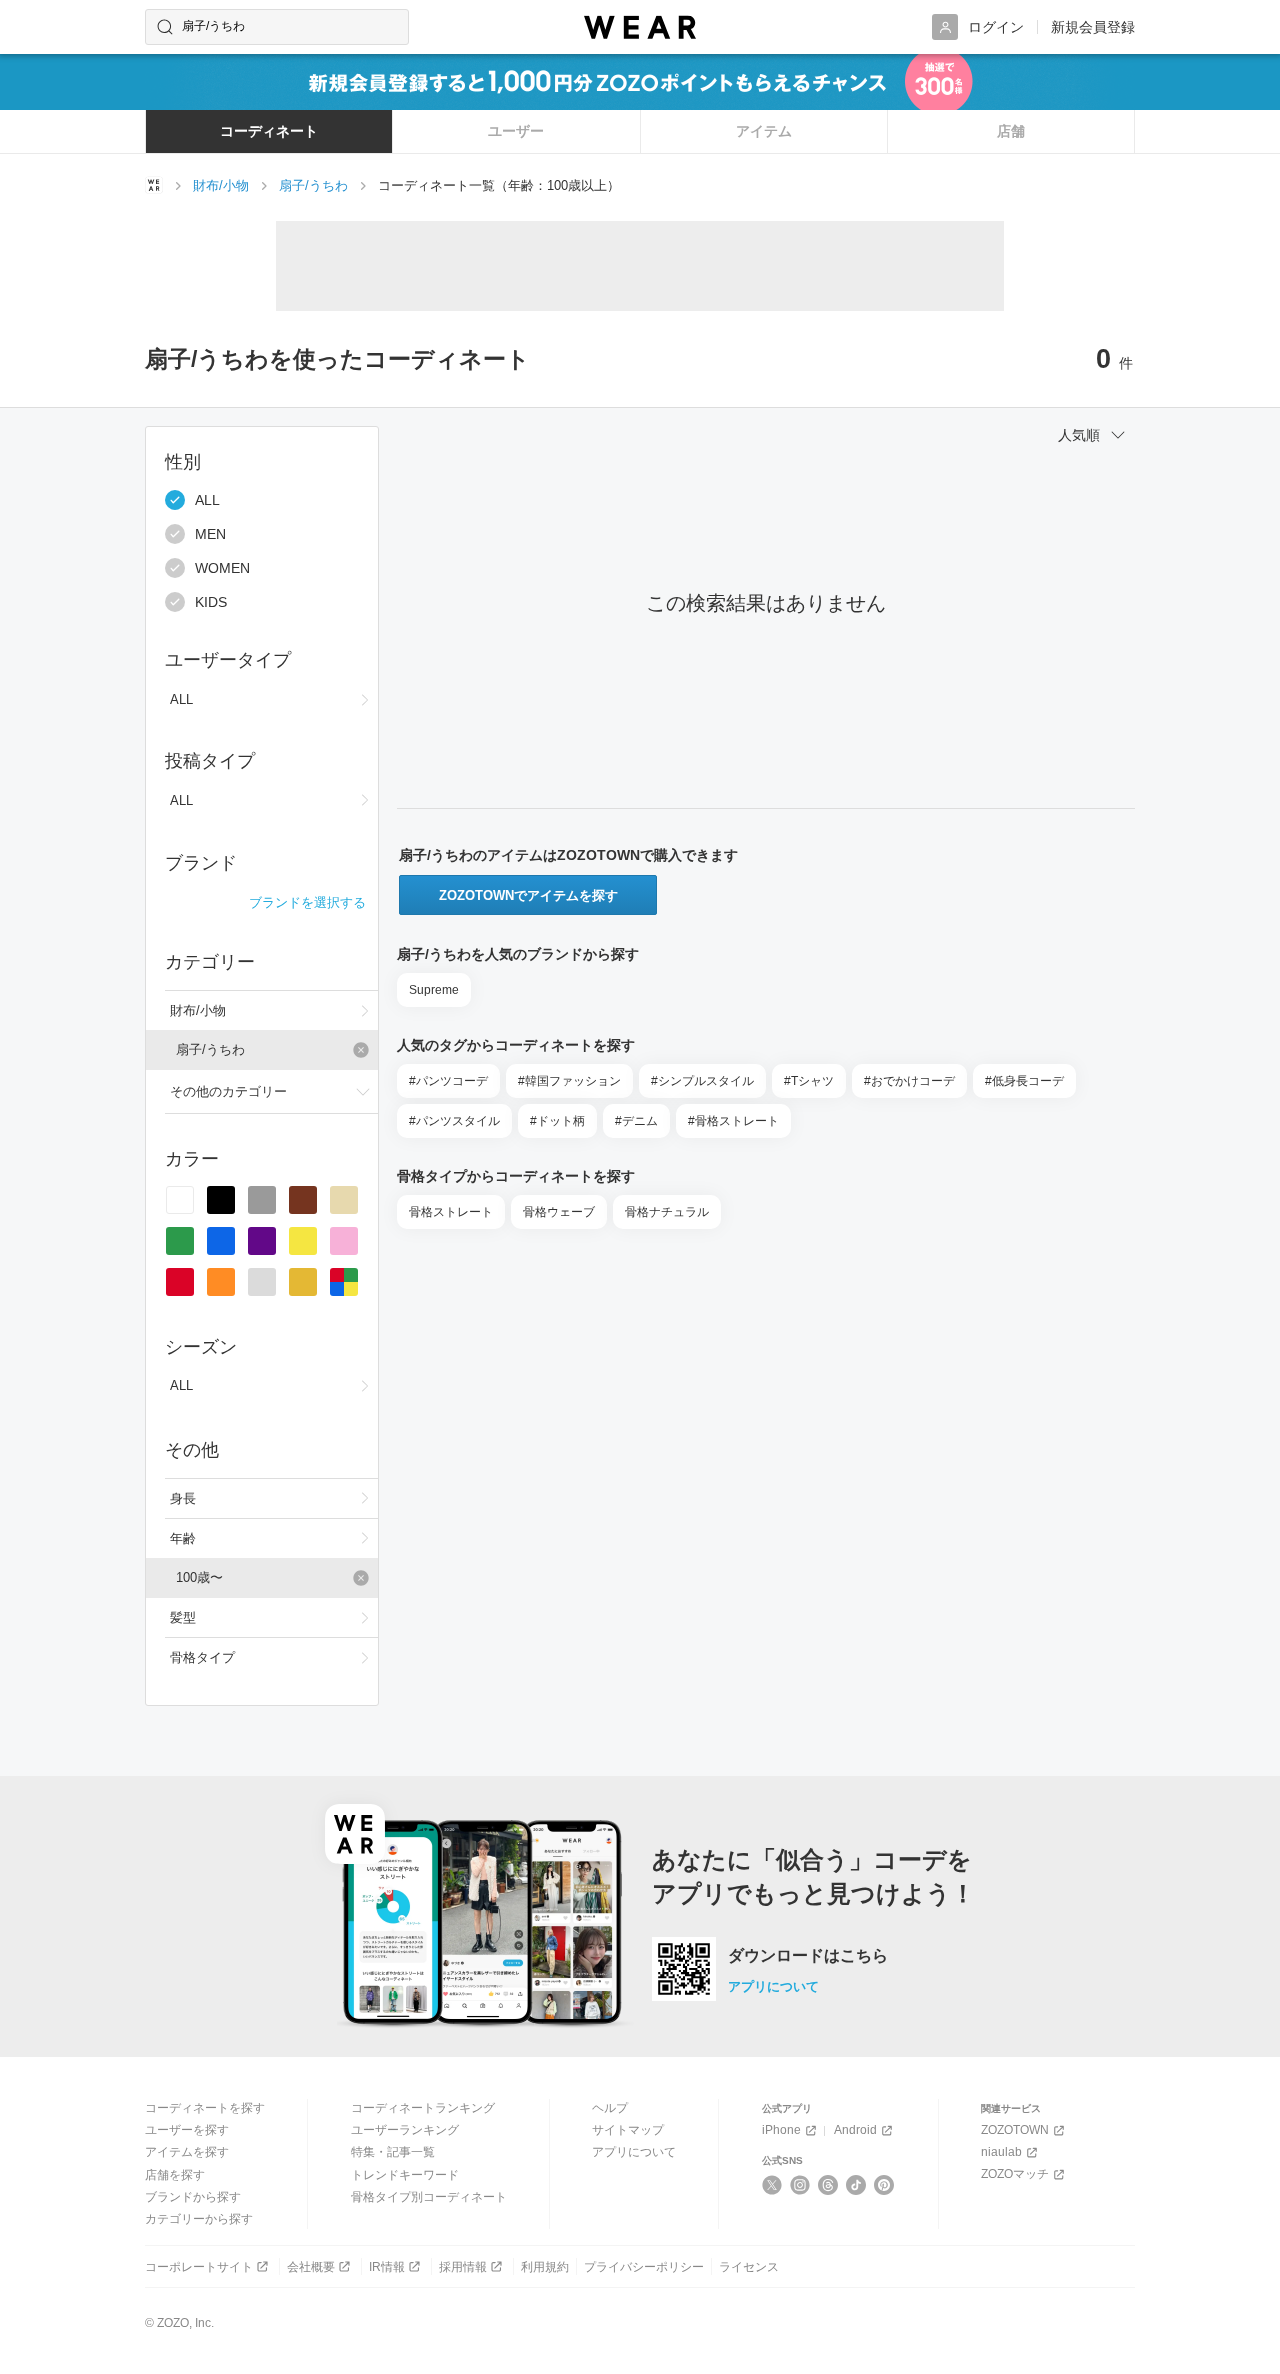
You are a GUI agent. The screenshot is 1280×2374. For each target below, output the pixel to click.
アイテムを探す (187, 2152)
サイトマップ (628, 2130)
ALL (207, 500)
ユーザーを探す (187, 2130)
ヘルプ (610, 2108)
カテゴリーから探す (199, 2219)
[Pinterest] (884, 2185)
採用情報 (463, 2267)
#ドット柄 (557, 1121)
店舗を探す (175, 2175)
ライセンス (749, 2267)
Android (855, 2130)
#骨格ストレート (733, 1121)
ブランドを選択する (307, 902)
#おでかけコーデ (909, 1081)
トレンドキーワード (405, 2175)
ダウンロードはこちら (808, 1956)
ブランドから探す (193, 2197)
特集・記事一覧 (393, 2152)
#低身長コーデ (1024, 1081)
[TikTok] (856, 2185)
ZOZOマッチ (1015, 2174)
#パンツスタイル (454, 1121)
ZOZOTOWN (1015, 2130)
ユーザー (516, 131)
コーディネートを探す (205, 2108)
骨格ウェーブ (559, 1212)
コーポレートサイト (199, 2267)
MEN (210, 534)
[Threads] (828, 2185)
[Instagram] (800, 2185)
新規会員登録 (1093, 27)
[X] (772, 2185)
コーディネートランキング (423, 2108)
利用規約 (545, 2267)
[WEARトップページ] (154, 185)
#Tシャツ (809, 1081)
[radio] (180, 1200)
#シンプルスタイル (702, 1081)
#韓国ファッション (569, 1081)
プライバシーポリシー (644, 2267)
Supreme (434, 990)
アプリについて (773, 1986)
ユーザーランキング (405, 2130)
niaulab (1001, 2152)
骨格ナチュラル (667, 1212)
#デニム (636, 1121)
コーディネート (269, 131)
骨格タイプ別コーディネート (429, 2197)
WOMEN (222, 568)
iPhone (781, 2130)
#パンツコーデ (448, 1081)
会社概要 (311, 2267)
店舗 (1011, 131)
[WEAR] (640, 27)
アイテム (764, 131)
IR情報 (387, 2267)
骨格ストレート (451, 1212)
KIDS (211, 602)
